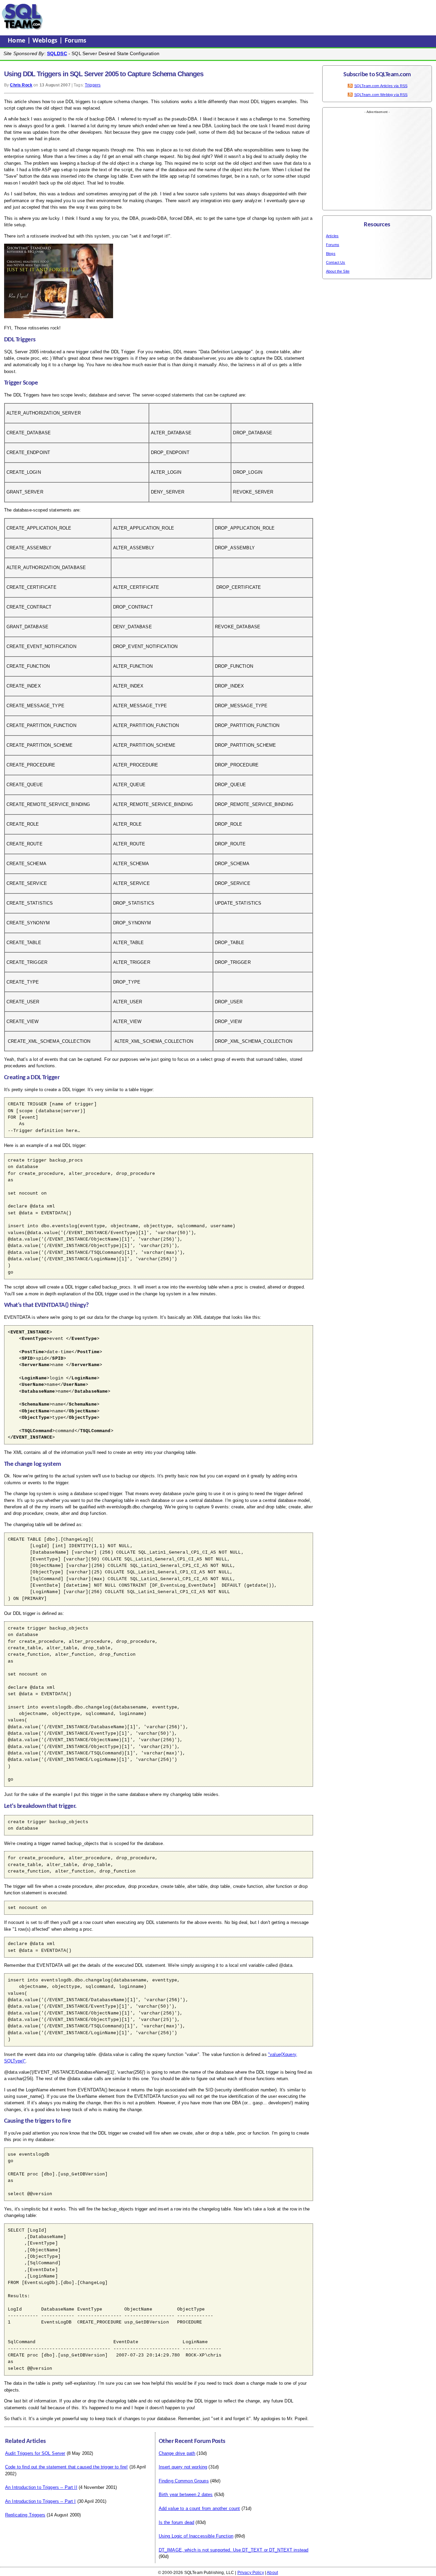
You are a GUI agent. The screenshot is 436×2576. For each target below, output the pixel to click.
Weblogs (46, 41)
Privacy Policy (251, 2573)
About (272, 2573)
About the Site (338, 271)
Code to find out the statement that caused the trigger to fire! (66, 2467)
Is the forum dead (177, 2522)
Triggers (93, 85)
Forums (76, 41)
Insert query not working (183, 2467)
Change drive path (177, 2453)
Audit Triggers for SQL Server (35, 2453)
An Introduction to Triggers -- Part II (41, 2487)
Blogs (331, 254)
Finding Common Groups (184, 2481)
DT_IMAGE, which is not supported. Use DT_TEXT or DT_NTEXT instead (234, 2550)
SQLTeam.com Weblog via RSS (381, 95)
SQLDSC (57, 53)
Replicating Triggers (25, 2515)
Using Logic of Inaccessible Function (196, 2536)
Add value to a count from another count (199, 2508)
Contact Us (336, 262)
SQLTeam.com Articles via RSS (381, 86)
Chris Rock (21, 85)
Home (18, 41)
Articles (332, 236)
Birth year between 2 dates (186, 2494)
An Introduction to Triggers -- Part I (41, 2501)
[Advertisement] (175, 17)
